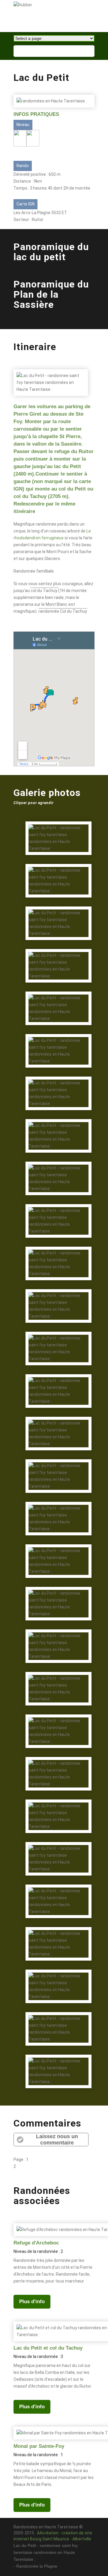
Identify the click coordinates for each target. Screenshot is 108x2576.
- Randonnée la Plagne (35, 2566)
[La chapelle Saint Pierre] (58, 1874)
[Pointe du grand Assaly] (58, 1024)
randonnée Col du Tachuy (63, 611)
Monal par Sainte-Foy (39, 2446)
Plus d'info (32, 2302)
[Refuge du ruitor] (58, 1151)
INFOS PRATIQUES (36, 114)
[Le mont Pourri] (58, 811)
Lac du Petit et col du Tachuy (48, 2348)
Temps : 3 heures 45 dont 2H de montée (52, 188)
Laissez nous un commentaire (57, 2140)
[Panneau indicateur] (58, 896)
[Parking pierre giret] (58, 2044)
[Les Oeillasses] (58, 1449)
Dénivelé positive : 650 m (37, 174)
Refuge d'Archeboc (36, 2243)
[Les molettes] (58, 981)
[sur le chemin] (58, 1109)
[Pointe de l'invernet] (58, 1321)
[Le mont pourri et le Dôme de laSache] (58, 1279)
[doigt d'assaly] (58, 1364)
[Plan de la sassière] (58, 939)
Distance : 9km (28, 181)
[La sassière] (58, 1832)
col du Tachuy (44, 591)
